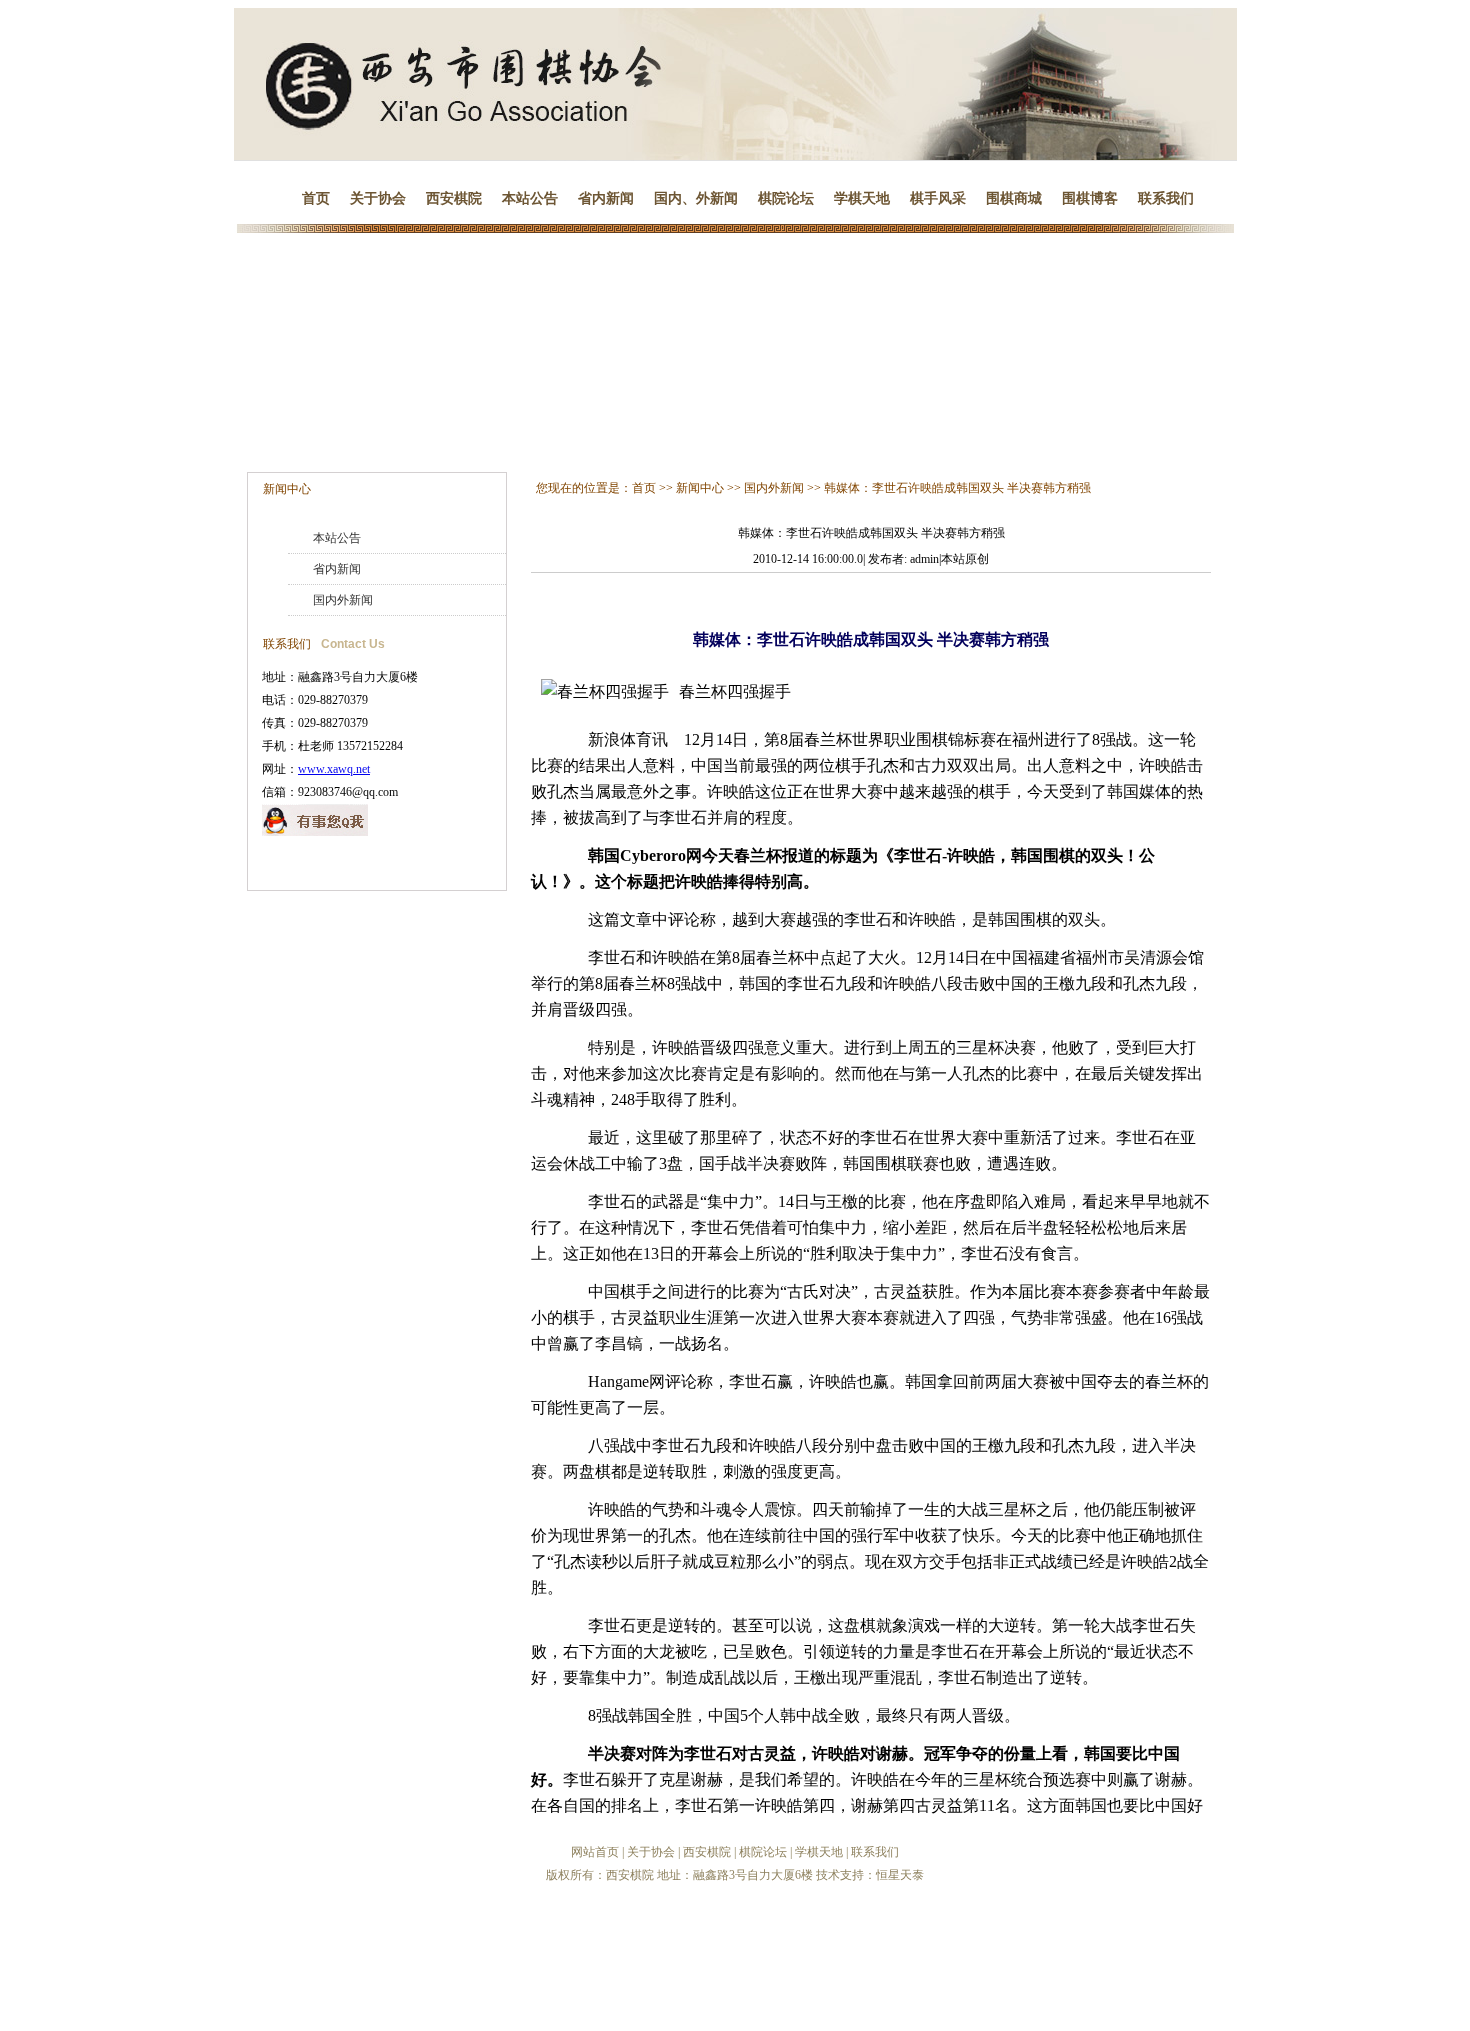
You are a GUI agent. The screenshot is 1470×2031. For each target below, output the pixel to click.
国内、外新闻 (696, 198)
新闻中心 (287, 489)
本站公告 (530, 198)
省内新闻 (606, 198)
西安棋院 (454, 198)
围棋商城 (1014, 198)
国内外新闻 (343, 600)
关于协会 (378, 198)
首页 (316, 198)
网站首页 (595, 1852)
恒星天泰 (900, 1875)
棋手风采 (938, 198)
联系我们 (1166, 198)
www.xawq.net (334, 769)
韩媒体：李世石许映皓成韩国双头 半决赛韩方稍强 (957, 488)
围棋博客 (1090, 198)
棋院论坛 (786, 198)
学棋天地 (862, 198)
